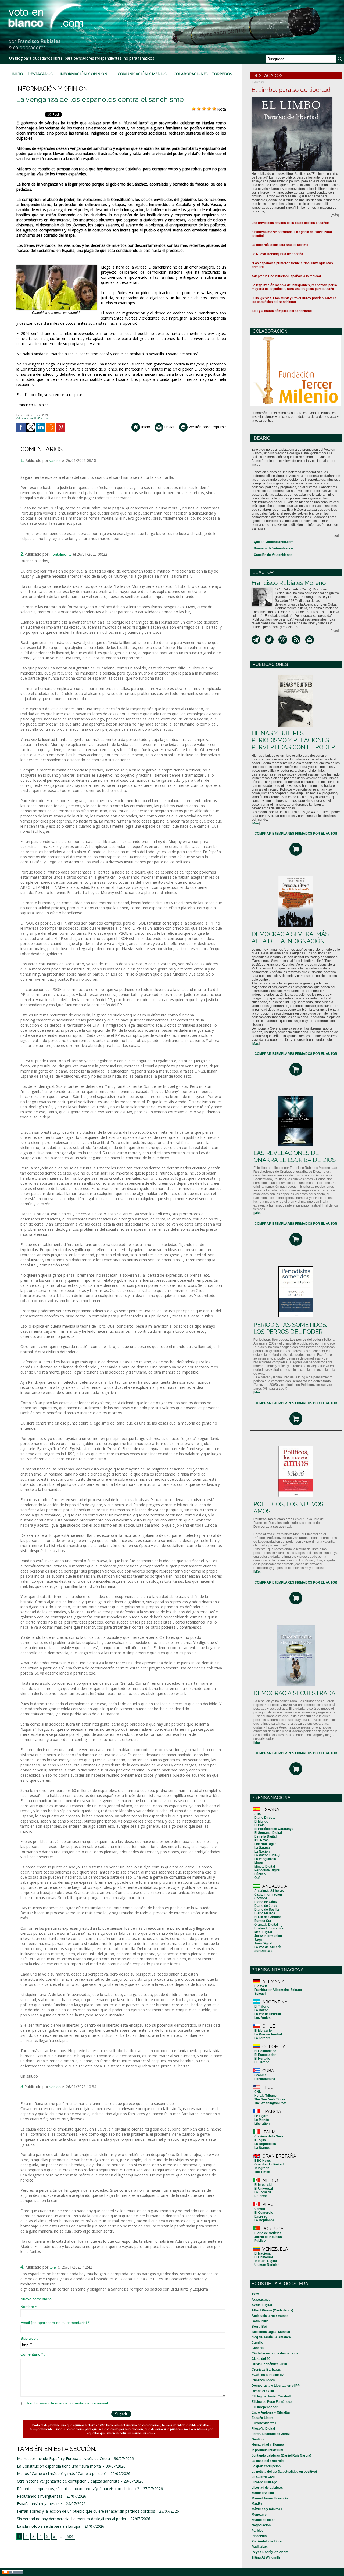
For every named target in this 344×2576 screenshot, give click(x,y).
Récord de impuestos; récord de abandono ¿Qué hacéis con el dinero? (78, 2489)
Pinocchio (259, 2536)
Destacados (40, 74)
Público (260, 1874)
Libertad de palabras (267, 2488)
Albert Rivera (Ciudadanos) (272, 2310)
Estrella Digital (265, 1836)
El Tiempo (262, 2062)
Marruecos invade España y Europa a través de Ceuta (63, 2459)
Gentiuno (258, 2439)
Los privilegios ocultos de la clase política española (291, 223)
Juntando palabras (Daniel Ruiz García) (281, 2455)
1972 (255, 2294)
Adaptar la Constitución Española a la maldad (286, 276)
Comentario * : (33, 2354)
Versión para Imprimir (207, 427)
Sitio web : (29, 2338)
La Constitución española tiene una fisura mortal (59, 2466)
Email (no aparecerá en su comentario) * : (56, 2323)
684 (70, 2536)
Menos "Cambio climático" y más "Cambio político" (62, 2474)
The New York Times (270, 2099)
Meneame (259, 2515)
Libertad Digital (266, 1844)
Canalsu (258, 2348)
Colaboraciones (191, 74)
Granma (260, 2075)
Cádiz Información (268, 1894)
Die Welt (261, 1986)
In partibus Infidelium (267, 2450)
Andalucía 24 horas (269, 1891)
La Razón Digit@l (267, 1855)
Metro (259, 1863)
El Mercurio (263, 2031)
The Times (262, 2172)
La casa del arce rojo (268, 2461)
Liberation (262, 2124)
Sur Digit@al (264, 1951)
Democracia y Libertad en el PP (276, 2386)
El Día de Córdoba (268, 1917)
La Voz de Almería (268, 1947)
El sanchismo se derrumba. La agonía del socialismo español (292, 234)
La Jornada (263, 2192)
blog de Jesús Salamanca (271, 2337)
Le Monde (262, 2120)
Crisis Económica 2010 (269, 2364)
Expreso (261, 2216)
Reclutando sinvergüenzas (40, 2496)
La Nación (262, 1852)
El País (259, 1825)
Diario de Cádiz (266, 1902)
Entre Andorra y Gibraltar (271, 2412)
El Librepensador (265, 2407)
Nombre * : (30, 2307)
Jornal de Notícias (268, 2237)
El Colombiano (265, 2051)
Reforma (261, 2196)
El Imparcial (263, 2185)
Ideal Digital (263, 1932)
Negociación (261, 2525)
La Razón (261, 2010)
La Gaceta (262, 1848)
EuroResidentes (264, 2423)
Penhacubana (265, 2079)
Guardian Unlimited (269, 2164)
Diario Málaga (265, 1913)
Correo (260, 2209)
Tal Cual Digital (266, 2261)
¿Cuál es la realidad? (268, 2375)
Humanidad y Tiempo (268, 2445)
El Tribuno (262, 2006)
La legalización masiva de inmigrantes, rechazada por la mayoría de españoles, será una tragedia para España (294, 287)
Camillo (257, 2343)
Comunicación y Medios (142, 74)
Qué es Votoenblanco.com (274, 542)
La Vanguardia (265, 1859)
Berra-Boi (259, 2327)
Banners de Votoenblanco (273, 548)
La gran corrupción (266, 2466)
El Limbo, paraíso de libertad (291, 90)
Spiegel (260, 1994)
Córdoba (261, 1898)
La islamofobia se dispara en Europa (49, 2526)
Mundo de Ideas (264, 2520)
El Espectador (265, 2055)
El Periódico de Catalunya (274, 1829)
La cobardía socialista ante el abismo (280, 245)
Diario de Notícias (268, 2233)
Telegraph (262, 2168)
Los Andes (262, 2018)
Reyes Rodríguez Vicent (270, 2552)
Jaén (258, 1940)
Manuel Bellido (263, 2493)
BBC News (263, 2161)
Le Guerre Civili (263, 2477)
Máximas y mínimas (267, 2509)
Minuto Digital (265, 1867)
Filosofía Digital (263, 2429)
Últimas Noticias (267, 2265)
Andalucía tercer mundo (270, 2316)
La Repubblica (265, 2144)
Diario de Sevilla (267, 1910)
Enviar (169, 427)
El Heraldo (262, 2059)
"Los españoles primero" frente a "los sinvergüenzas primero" (292, 265)
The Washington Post (270, 2103)
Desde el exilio (263, 2391)
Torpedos (222, 74)
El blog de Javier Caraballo (272, 2396)
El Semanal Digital (268, 1833)
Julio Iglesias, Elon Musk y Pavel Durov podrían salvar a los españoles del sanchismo (294, 300)
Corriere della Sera (269, 2136)
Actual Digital (262, 2305)
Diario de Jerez (266, 1906)
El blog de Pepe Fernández (272, 2402)
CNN (258, 2092)
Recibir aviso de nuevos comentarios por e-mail (67, 2403)
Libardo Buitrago (264, 2482)
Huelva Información (269, 1928)
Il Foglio (260, 2140)
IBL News (261, 1840)
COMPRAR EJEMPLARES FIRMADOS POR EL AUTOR (296, 834)
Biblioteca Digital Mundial (271, 2332)
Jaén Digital (263, 1943)
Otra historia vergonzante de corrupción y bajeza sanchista (68, 2481)
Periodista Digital (267, 1870)
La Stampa (262, 2148)
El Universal (264, 2189)
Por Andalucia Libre (267, 2541)
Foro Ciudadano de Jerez (271, 2434)
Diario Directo (265, 1818)
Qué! (258, 1878)
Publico (260, 2241)
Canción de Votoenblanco (273, 555)
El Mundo (261, 1821)
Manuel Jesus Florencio (270, 2498)
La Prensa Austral (268, 2034)
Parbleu (257, 2531)
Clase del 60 (261, 2359)
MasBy (257, 2504)
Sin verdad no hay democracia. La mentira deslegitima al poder (72, 2519)
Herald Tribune (265, 2096)
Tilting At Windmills (266, 2557)
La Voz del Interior (268, 2014)
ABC (258, 1814)
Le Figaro (261, 2116)
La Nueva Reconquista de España (277, 254)
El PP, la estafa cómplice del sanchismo (282, 311)
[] (256, 823)
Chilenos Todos (263, 2380)
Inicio (17, 74)
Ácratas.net (261, 2300)
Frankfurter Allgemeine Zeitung (278, 1990)
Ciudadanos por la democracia (275, 2353)
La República (264, 2220)
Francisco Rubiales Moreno (289, 583)
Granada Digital (266, 1925)
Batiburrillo (260, 2321)
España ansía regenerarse (39, 2504)
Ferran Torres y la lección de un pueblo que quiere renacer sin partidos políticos (86, 2511)
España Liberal (263, 2418)
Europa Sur (263, 1921)
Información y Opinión (83, 74)
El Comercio (264, 2213)
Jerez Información (268, 1936)
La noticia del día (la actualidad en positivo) (284, 2472)
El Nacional (263, 2253)
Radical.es (260, 2547)
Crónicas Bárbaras (266, 2370)
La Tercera (262, 2038)
